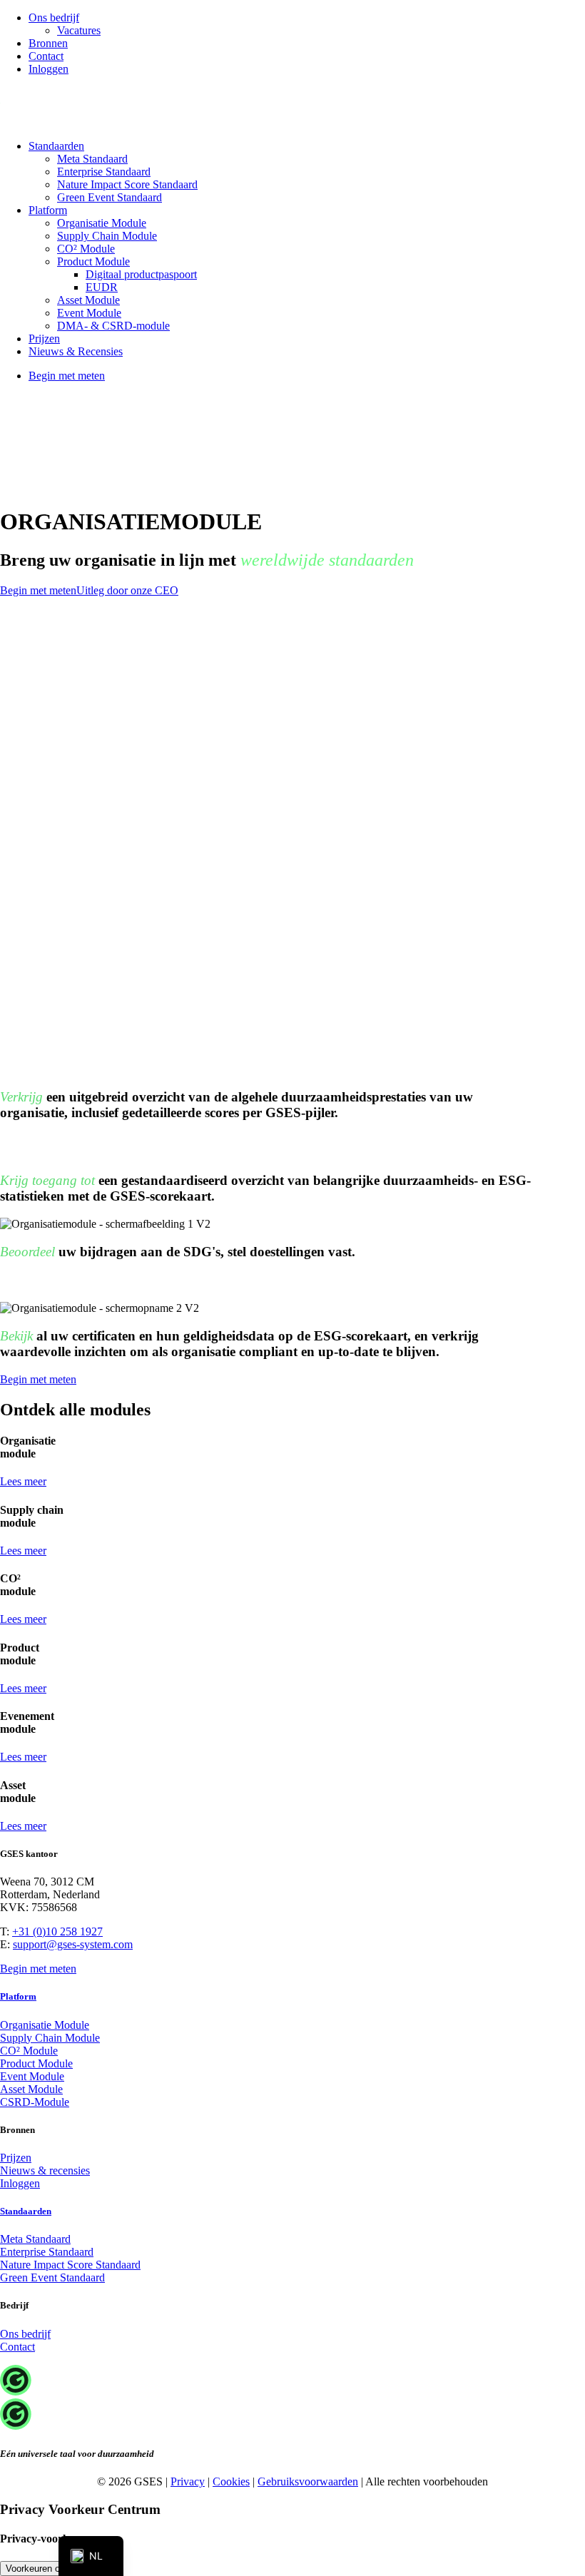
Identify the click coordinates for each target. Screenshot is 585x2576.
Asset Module (88, 300)
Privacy (188, 2481)
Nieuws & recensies (45, 2170)
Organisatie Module (102, 223)
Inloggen (49, 69)
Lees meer (23, 1481)
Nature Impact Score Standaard (127, 184)
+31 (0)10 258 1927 (57, 1931)
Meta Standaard (92, 159)
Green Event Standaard (110, 197)
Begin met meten (38, 590)
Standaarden (56, 146)
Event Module (89, 313)
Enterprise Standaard (104, 172)
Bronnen (48, 43)
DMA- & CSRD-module (113, 326)
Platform (48, 210)
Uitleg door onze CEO (127, 590)
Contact (46, 56)
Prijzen (44, 338)
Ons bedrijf (54, 17)
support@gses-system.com (73, 1944)
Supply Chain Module (107, 236)
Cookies (231, 2481)
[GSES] (292, 108)
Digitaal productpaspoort (141, 274)
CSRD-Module (35, 2102)
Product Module (93, 261)
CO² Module (86, 249)
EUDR (102, 287)
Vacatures (79, 30)
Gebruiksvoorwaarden (308, 2481)
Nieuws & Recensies (76, 351)
